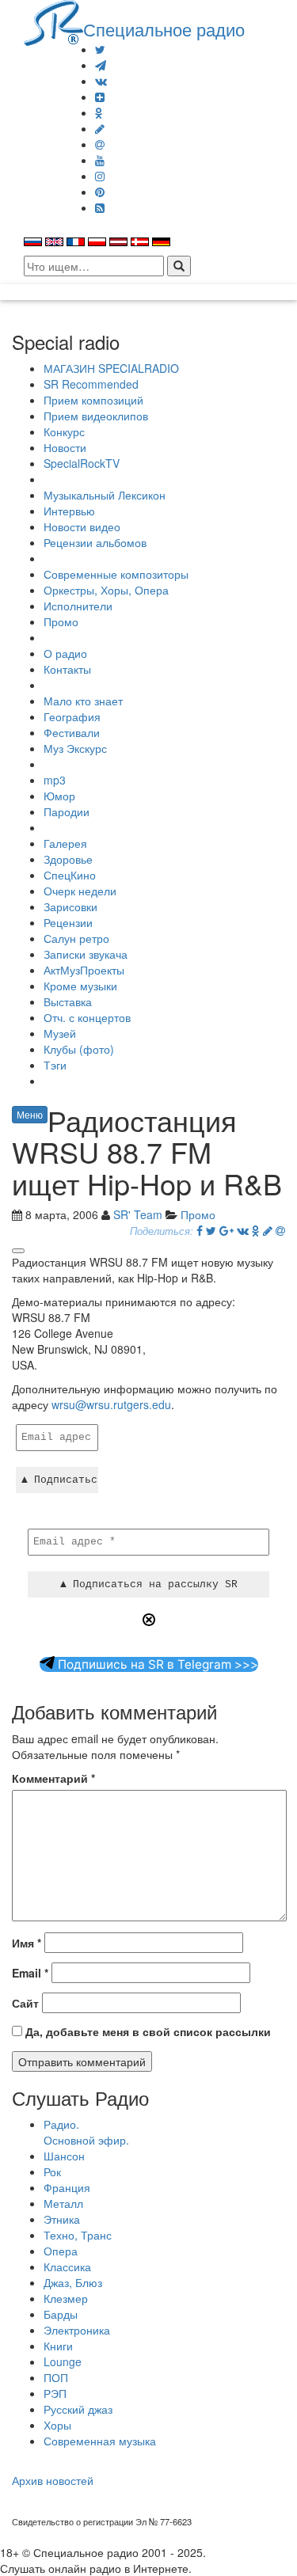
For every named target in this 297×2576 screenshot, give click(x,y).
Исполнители (78, 606)
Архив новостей (53, 2480)
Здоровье (68, 859)
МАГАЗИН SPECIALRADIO (111, 368)
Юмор (59, 796)
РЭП (55, 2393)
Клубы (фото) (79, 1049)
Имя (27, 1943)
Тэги (55, 1065)
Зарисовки (70, 906)
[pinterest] (100, 192)
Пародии (67, 811)
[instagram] (100, 176)
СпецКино (70, 875)
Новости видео (82, 526)
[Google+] (227, 1230)
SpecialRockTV (82, 463)
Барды (61, 2314)
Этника (62, 2219)
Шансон (64, 2156)
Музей (60, 1033)
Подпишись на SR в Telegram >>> (156, 1664)
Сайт (25, 2003)
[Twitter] (100, 49)
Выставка (68, 1001)
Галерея (65, 843)
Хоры (57, 2425)
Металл (63, 2203)
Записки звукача (86, 954)
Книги (58, 2346)
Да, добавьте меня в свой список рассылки (147, 2031)
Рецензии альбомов (95, 542)
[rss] (100, 207)
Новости (65, 447)
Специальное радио (164, 28)
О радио (65, 653)
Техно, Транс (78, 2235)
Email (30, 1973)
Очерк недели (80, 891)
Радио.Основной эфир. (86, 2132)
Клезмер (66, 2298)
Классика (67, 2266)
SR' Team (138, 1214)
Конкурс (64, 431)
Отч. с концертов (87, 1017)
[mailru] (100, 144)
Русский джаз (78, 2409)
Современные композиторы (116, 574)
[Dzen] (100, 97)
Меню (30, 1114)
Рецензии (68, 922)
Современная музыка (100, 2441)
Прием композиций (93, 400)
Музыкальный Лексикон (105, 495)
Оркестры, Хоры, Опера (106, 590)
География (72, 716)
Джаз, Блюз (73, 2282)
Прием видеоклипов (96, 416)
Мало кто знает (83, 701)
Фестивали (72, 732)
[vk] (101, 81)
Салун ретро (76, 938)
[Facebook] (200, 1230)
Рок (52, 2171)
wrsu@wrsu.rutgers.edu (111, 1404)
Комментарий (53, 1778)
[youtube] (100, 160)
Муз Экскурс (75, 748)
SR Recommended (91, 384)
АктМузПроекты (84, 970)
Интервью (69, 511)
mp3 (55, 780)
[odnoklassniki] (99, 112)
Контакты (67, 669)
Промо (61, 621)
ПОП (56, 2377)
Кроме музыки (80, 986)
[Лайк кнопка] (18, 1251)
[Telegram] (101, 65)
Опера (61, 2251)
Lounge (63, 2361)
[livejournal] (100, 128)
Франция (67, 2187)
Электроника (77, 2330)
